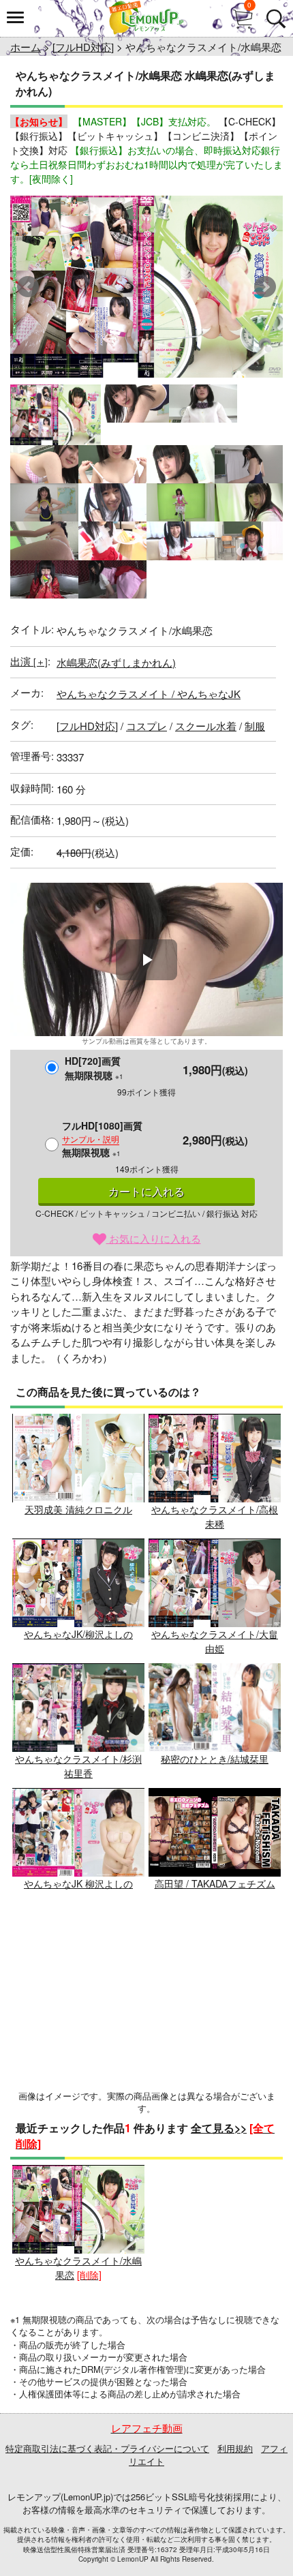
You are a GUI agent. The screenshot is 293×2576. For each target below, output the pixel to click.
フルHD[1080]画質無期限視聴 (102, 1139)
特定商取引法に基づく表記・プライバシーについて (107, 2448)
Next (265, 287)
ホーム (26, 47)
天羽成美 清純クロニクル (78, 1509)
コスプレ (146, 726)
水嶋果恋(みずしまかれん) (116, 662)
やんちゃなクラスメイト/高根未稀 (215, 1516)
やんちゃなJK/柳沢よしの (78, 1634)
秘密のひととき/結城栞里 (215, 1759)
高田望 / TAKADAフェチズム (215, 1883)
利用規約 (235, 2448)
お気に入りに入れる (154, 1238)
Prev (28, 287)
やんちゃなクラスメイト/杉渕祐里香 (78, 1766)
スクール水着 (206, 726)
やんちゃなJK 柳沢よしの (78, 1883)
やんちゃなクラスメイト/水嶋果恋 (78, 2268)
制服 (255, 726)
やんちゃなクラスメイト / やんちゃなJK (149, 694)
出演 (29, 661)
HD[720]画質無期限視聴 (94, 1068)
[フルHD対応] (83, 47)
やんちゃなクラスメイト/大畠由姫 (215, 1641)
